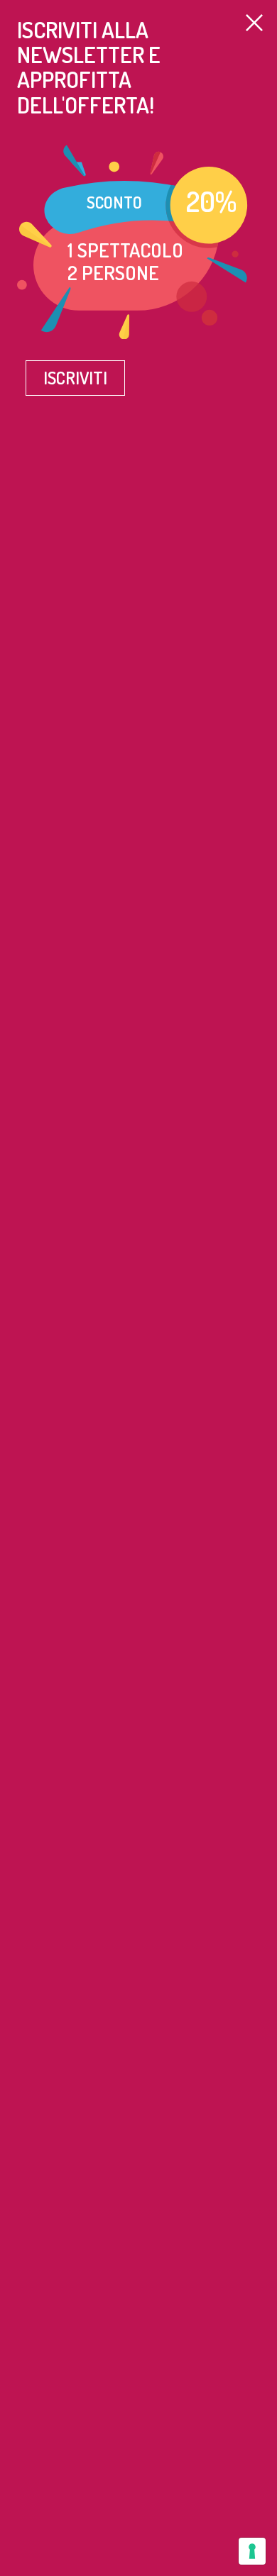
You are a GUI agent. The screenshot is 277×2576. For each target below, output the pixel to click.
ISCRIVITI (75, 378)
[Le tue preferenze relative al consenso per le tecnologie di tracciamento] (252, 2551)
